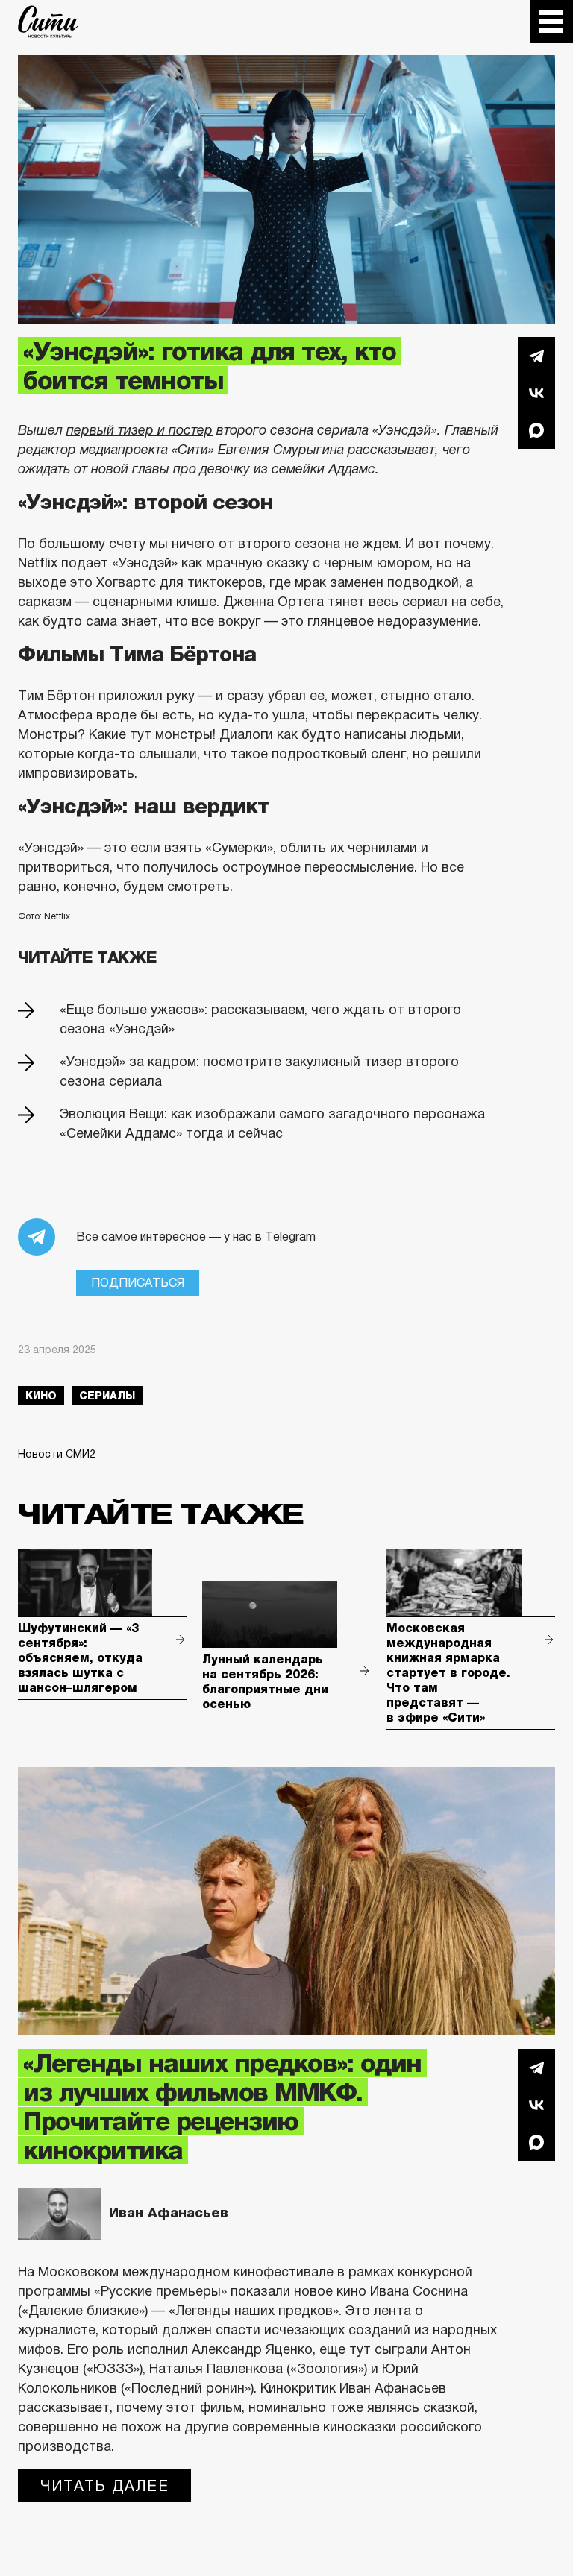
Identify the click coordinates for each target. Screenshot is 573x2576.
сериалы (107, 1396)
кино (41, 1396)
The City (48, 22)
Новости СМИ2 (57, 1454)
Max (536, 430)
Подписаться (138, 1283)
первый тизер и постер (140, 430)
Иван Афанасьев (169, 2213)
